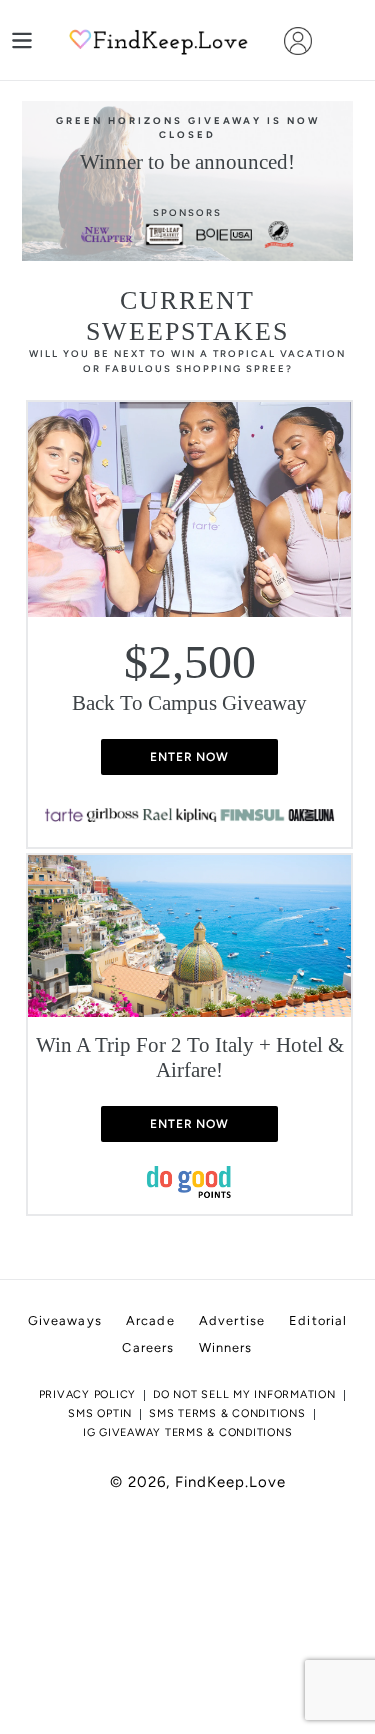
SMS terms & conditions (227, 1413)
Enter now (190, 757)
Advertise (232, 1320)
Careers (148, 1347)
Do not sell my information (244, 1394)
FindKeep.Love (230, 1482)
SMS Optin (100, 1413)
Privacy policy (88, 1394)
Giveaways (65, 1320)
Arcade (150, 1320)
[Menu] (22, 40)
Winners (226, 1347)
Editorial (318, 1320)
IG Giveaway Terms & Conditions (188, 1432)
